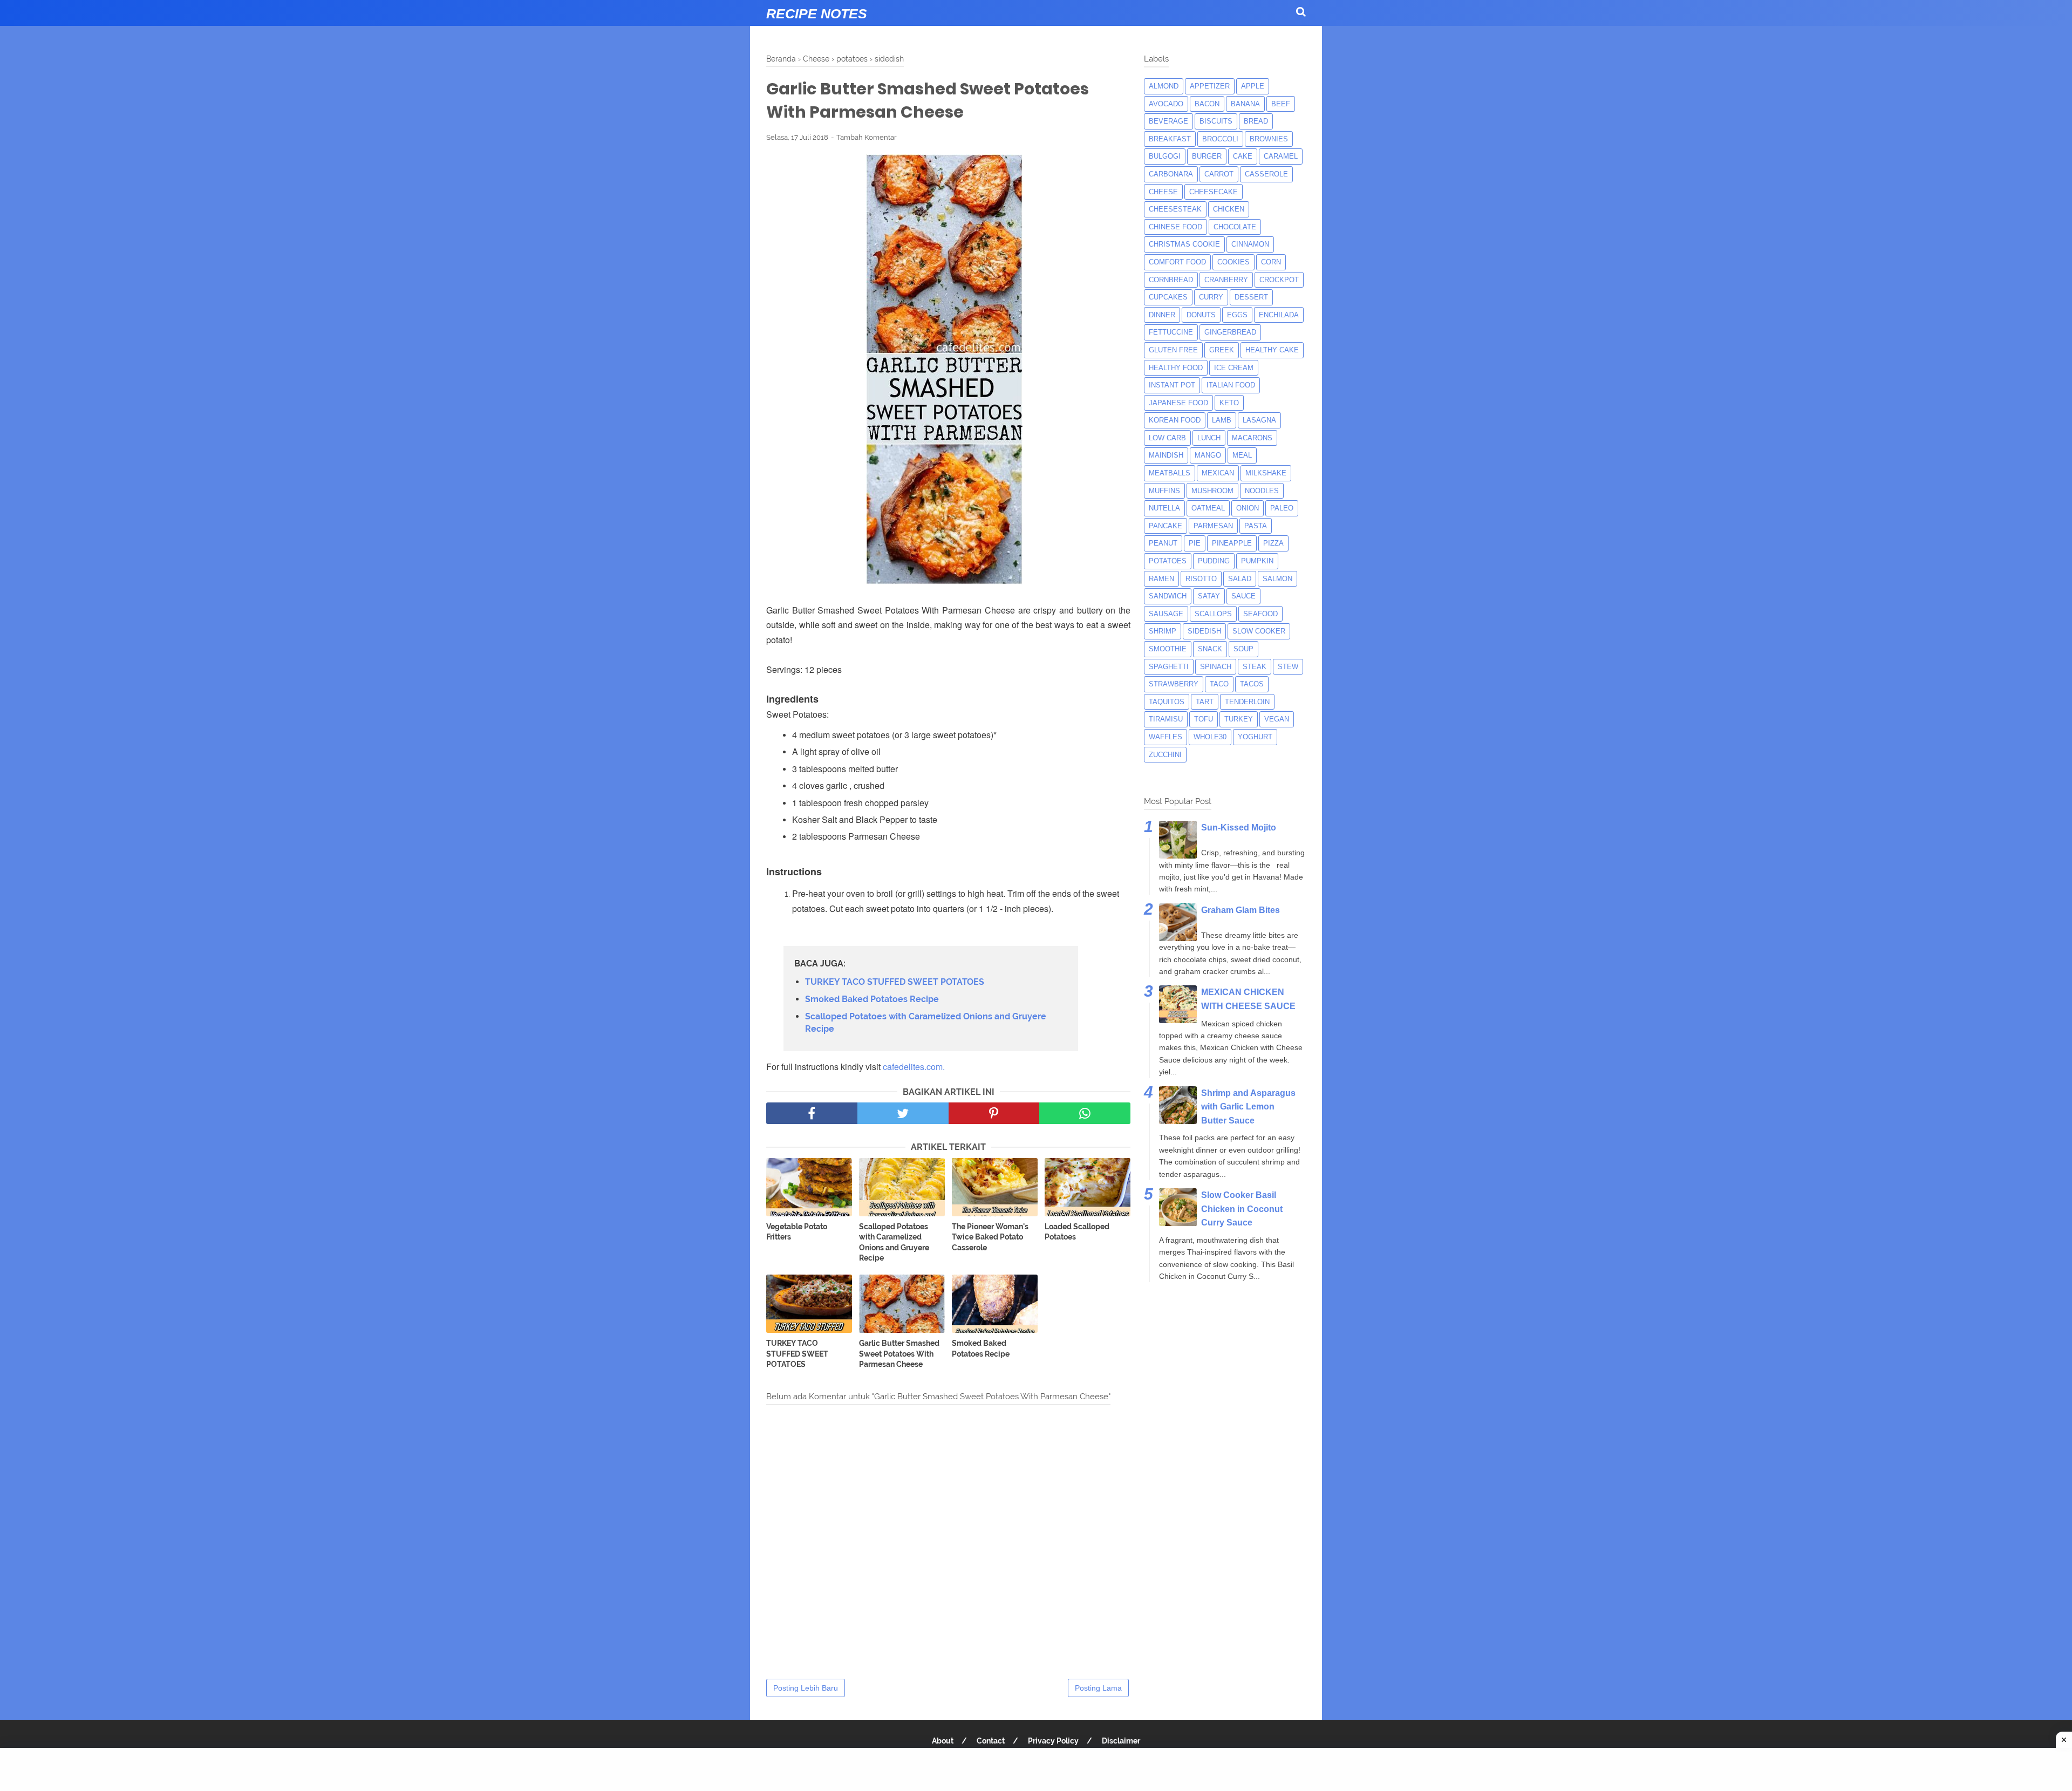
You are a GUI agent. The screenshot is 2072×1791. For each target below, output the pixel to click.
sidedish (1204, 631)
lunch (1209, 438)
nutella (1164, 508)
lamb (1222, 420)
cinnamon (1250, 244)
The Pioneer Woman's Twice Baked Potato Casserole (990, 1237)
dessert (1251, 297)
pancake (1165, 526)
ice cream (1234, 368)
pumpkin (1257, 561)
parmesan (1213, 526)
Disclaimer (1121, 1741)
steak (1255, 667)
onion (1248, 508)
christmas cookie (1184, 244)
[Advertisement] (1036, 1769)
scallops (1213, 614)
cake (1243, 156)
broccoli (1220, 139)
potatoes (1168, 561)
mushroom (1212, 491)
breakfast (1170, 139)
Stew (1288, 667)
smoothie (1168, 649)
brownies (1269, 139)
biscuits (1216, 121)
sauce (1243, 596)
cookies (1233, 262)
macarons (1252, 438)
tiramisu (1166, 719)
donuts (1201, 315)
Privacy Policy (1053, 1741)
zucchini (1165, 755)
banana (1245, 104)
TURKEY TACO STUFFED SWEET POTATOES (895, 982)
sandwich (1168, 596)
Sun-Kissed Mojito (1239, 828)
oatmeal (1208, 508)
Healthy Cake (1272, 350)
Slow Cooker (1259, 631)
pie (1195, 543)
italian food (1231, 385)
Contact (991, 1741)
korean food (1175, 420)
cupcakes (1168, 297)
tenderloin (1247, 702)
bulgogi (1165, 156)
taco (1219, 684)
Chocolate (1235, 227)
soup (1243, 649)
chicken (1229, 209)
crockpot (1279, 280)
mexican (1218, 473)
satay (1209, 596)
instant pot (1172, 385)
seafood (1260, 614)
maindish (1166, 455)
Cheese (1163, 192)
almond (1164, 86)
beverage (1168, 121)
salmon (1277, 579)
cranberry (1226, 280)
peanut (1163, 543)
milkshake (1266, 473)
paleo (1282, 508)
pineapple (1232, 543)
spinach (1216, 667)
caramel (1281, 156)
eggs (1237, 315)
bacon (1207, 104)
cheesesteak (1175, 209)
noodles (1262, 491)
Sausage (1166, 614)
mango (1208, 455)
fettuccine (1171, 332)
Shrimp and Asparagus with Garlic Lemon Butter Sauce (1248, 1107)
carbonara (1171, 174)
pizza (1273, 543)
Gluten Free (1173, 350)
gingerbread (1230, 332)
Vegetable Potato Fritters (797, 1232)
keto (1229, 403)
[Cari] (1301, 12)
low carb (1167, 438)
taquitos (1167, 702)
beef (1281, 104)
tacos (1252, 684)
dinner (1162, 315)
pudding (1214, 561)
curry (1211, 297)
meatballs (1170, 473)
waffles (1165, 737)
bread (1256, 121)
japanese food (1178, 403)
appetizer (1210, 86)
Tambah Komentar (867, 137)
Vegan (1277, 719)
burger (1207, 156)
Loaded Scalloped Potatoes (1077, 1232)
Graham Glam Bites (1241, 910)
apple (1253, 86)
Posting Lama (1098, 1688)
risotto (1201, 579)
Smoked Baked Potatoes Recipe (872, 999)
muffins (1164, 491)
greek (1222, 350)
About (943, 1741)
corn (1271, 262)
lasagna (1259, 420)
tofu (1204, 719)
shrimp (1163, 631)
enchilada (1279, 315)
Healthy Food (1176, 368)
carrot (1219, 174)
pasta (1256, 526)
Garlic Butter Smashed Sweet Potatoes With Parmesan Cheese (899, 1354)
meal (1242, 455)
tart (1205, 702)
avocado (1166, 104)
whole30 (1210, 737)
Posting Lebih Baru (806, 1688)
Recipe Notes (817, 13)
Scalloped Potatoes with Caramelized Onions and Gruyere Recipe (926, 1022)
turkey (1239, 719)
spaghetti (1169, 667)
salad (1240, 579)
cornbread (1171, 280)
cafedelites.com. (914, 1067)
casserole (1266, 174)
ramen (1161, 579)
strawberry (1174, 684)
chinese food (1175, 227)
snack (1210, 649)
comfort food (1177, 262)
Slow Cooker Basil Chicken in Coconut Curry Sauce (1242, 1209)
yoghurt (1255, 737)
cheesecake (1214, 192)
